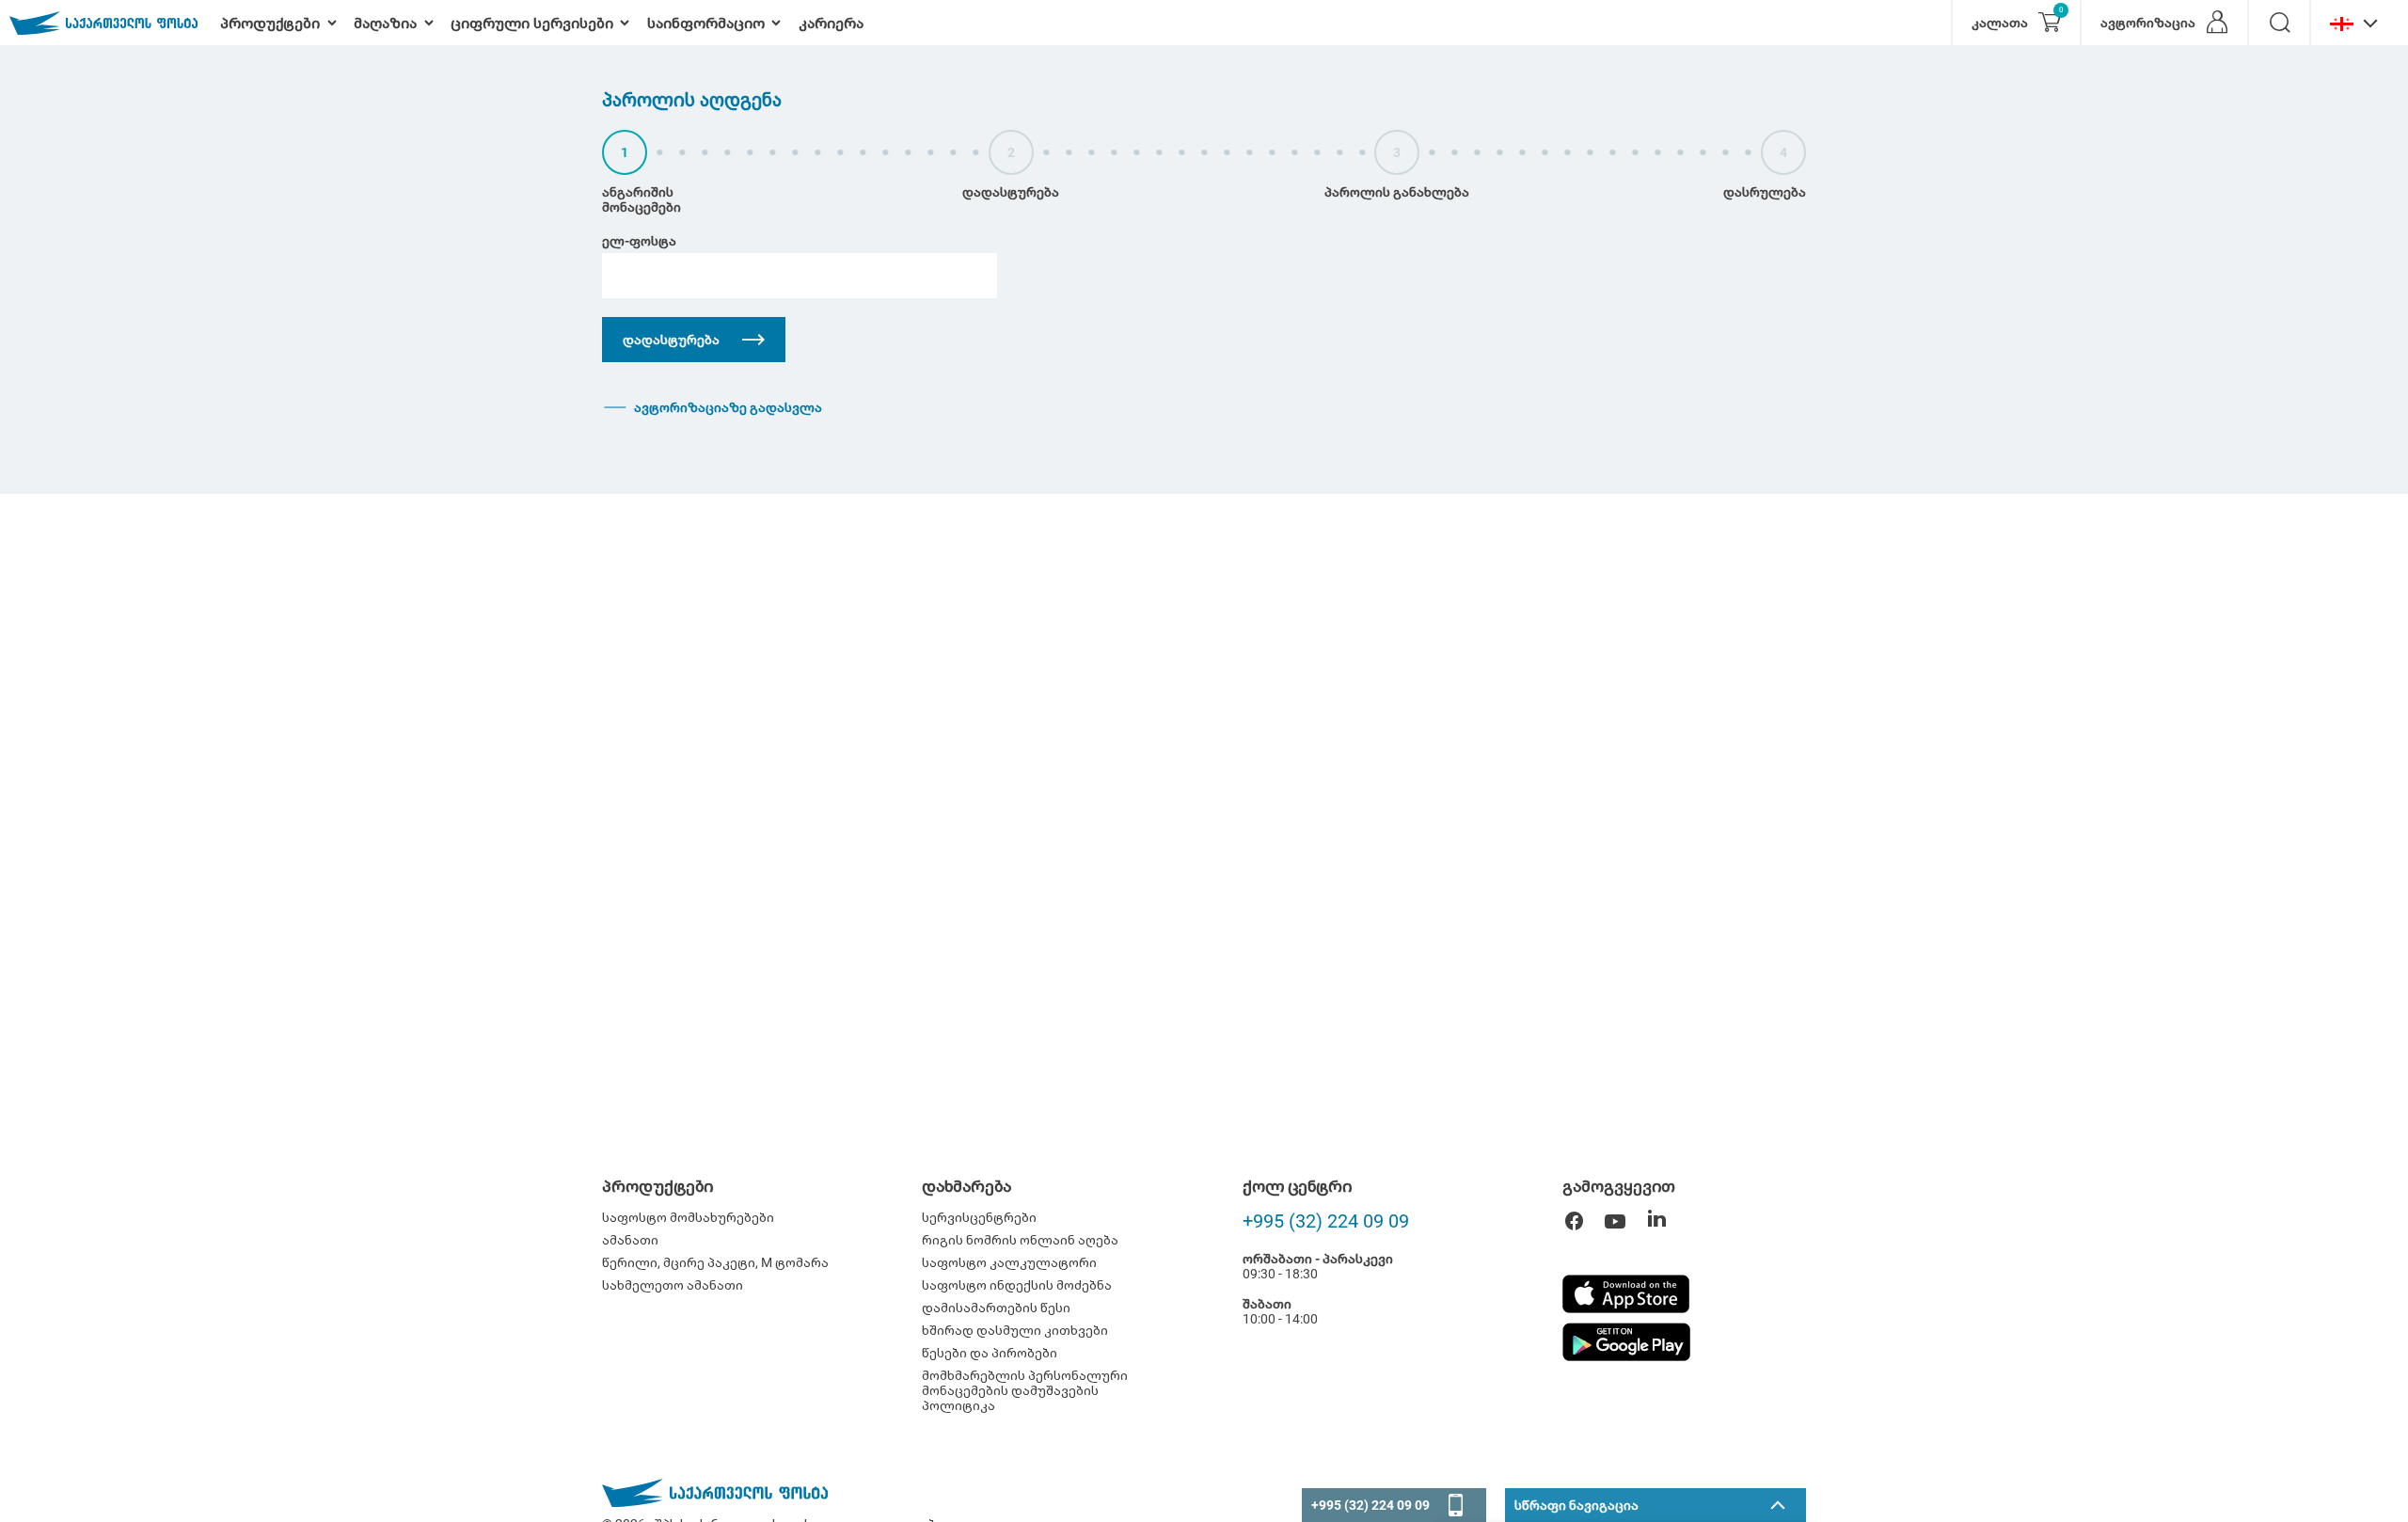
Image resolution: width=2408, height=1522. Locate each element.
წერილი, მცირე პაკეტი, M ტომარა (715, 1262)
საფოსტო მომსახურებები (688, 1217)
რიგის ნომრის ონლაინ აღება (1020, 1240)
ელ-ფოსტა (639, 241)
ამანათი (630, 1240)
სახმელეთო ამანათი (673, 1285)
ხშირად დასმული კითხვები (1015, 1330)
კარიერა (831, 23)
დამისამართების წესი (996, 1308)
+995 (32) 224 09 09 (1326, 1221)
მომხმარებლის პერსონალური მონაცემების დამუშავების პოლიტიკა (1025, 1390)
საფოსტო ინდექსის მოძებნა (1017, 1285)
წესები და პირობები (990, 1353)
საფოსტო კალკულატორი (1009, 1262)
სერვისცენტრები (979, 1217)
